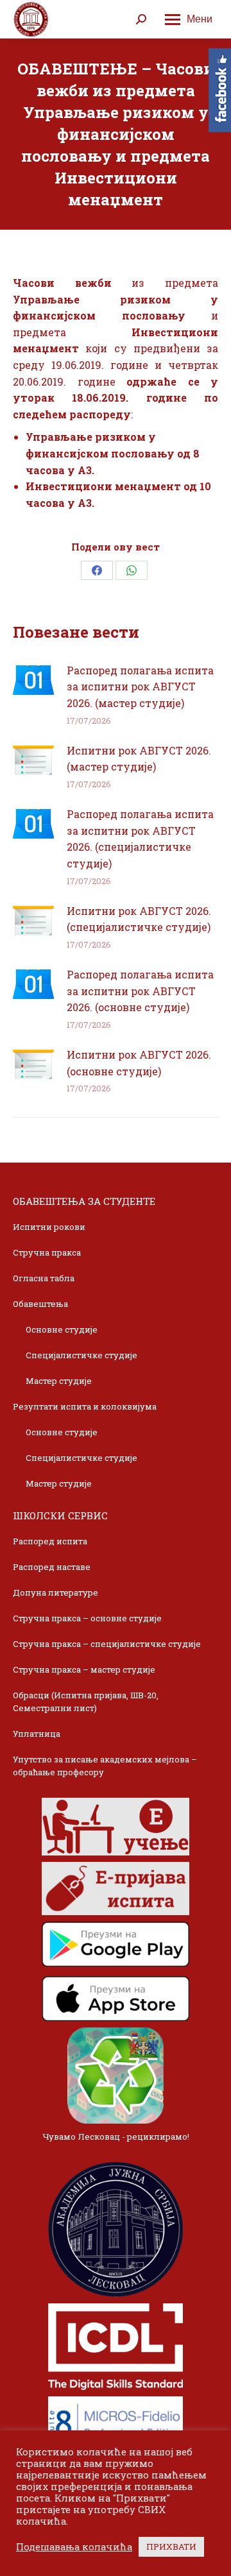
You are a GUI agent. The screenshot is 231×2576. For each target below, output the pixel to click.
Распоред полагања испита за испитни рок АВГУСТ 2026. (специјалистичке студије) (140, 839)
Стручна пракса (47, 1252)
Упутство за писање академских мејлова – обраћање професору (105, 1766)
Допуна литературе (56, 1592)
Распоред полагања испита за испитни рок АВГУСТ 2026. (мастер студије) (140, 687)
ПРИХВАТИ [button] (171, 2546)
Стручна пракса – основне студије (87, 1618)
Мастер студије (59, 1381)
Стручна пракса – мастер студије (84, 1669)
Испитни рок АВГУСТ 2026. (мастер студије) (139, 759)
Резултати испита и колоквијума (85, 1406)
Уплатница (37, 1734)
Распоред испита (50, 1541)
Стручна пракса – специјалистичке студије (107, 1644)
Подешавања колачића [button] (74, 2547)
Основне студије (62, 1329)
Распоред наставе (52, 1567)
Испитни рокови (49, 1227)
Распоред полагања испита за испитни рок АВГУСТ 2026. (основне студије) (140, 991)
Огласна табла (44, 1278)
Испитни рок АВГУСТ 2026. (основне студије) (139, 1063)
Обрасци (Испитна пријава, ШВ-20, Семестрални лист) (86, 1702)
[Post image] (33, 680)
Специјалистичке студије (81, 1355)
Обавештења (40, 1304)
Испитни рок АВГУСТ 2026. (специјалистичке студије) (139, 919)
